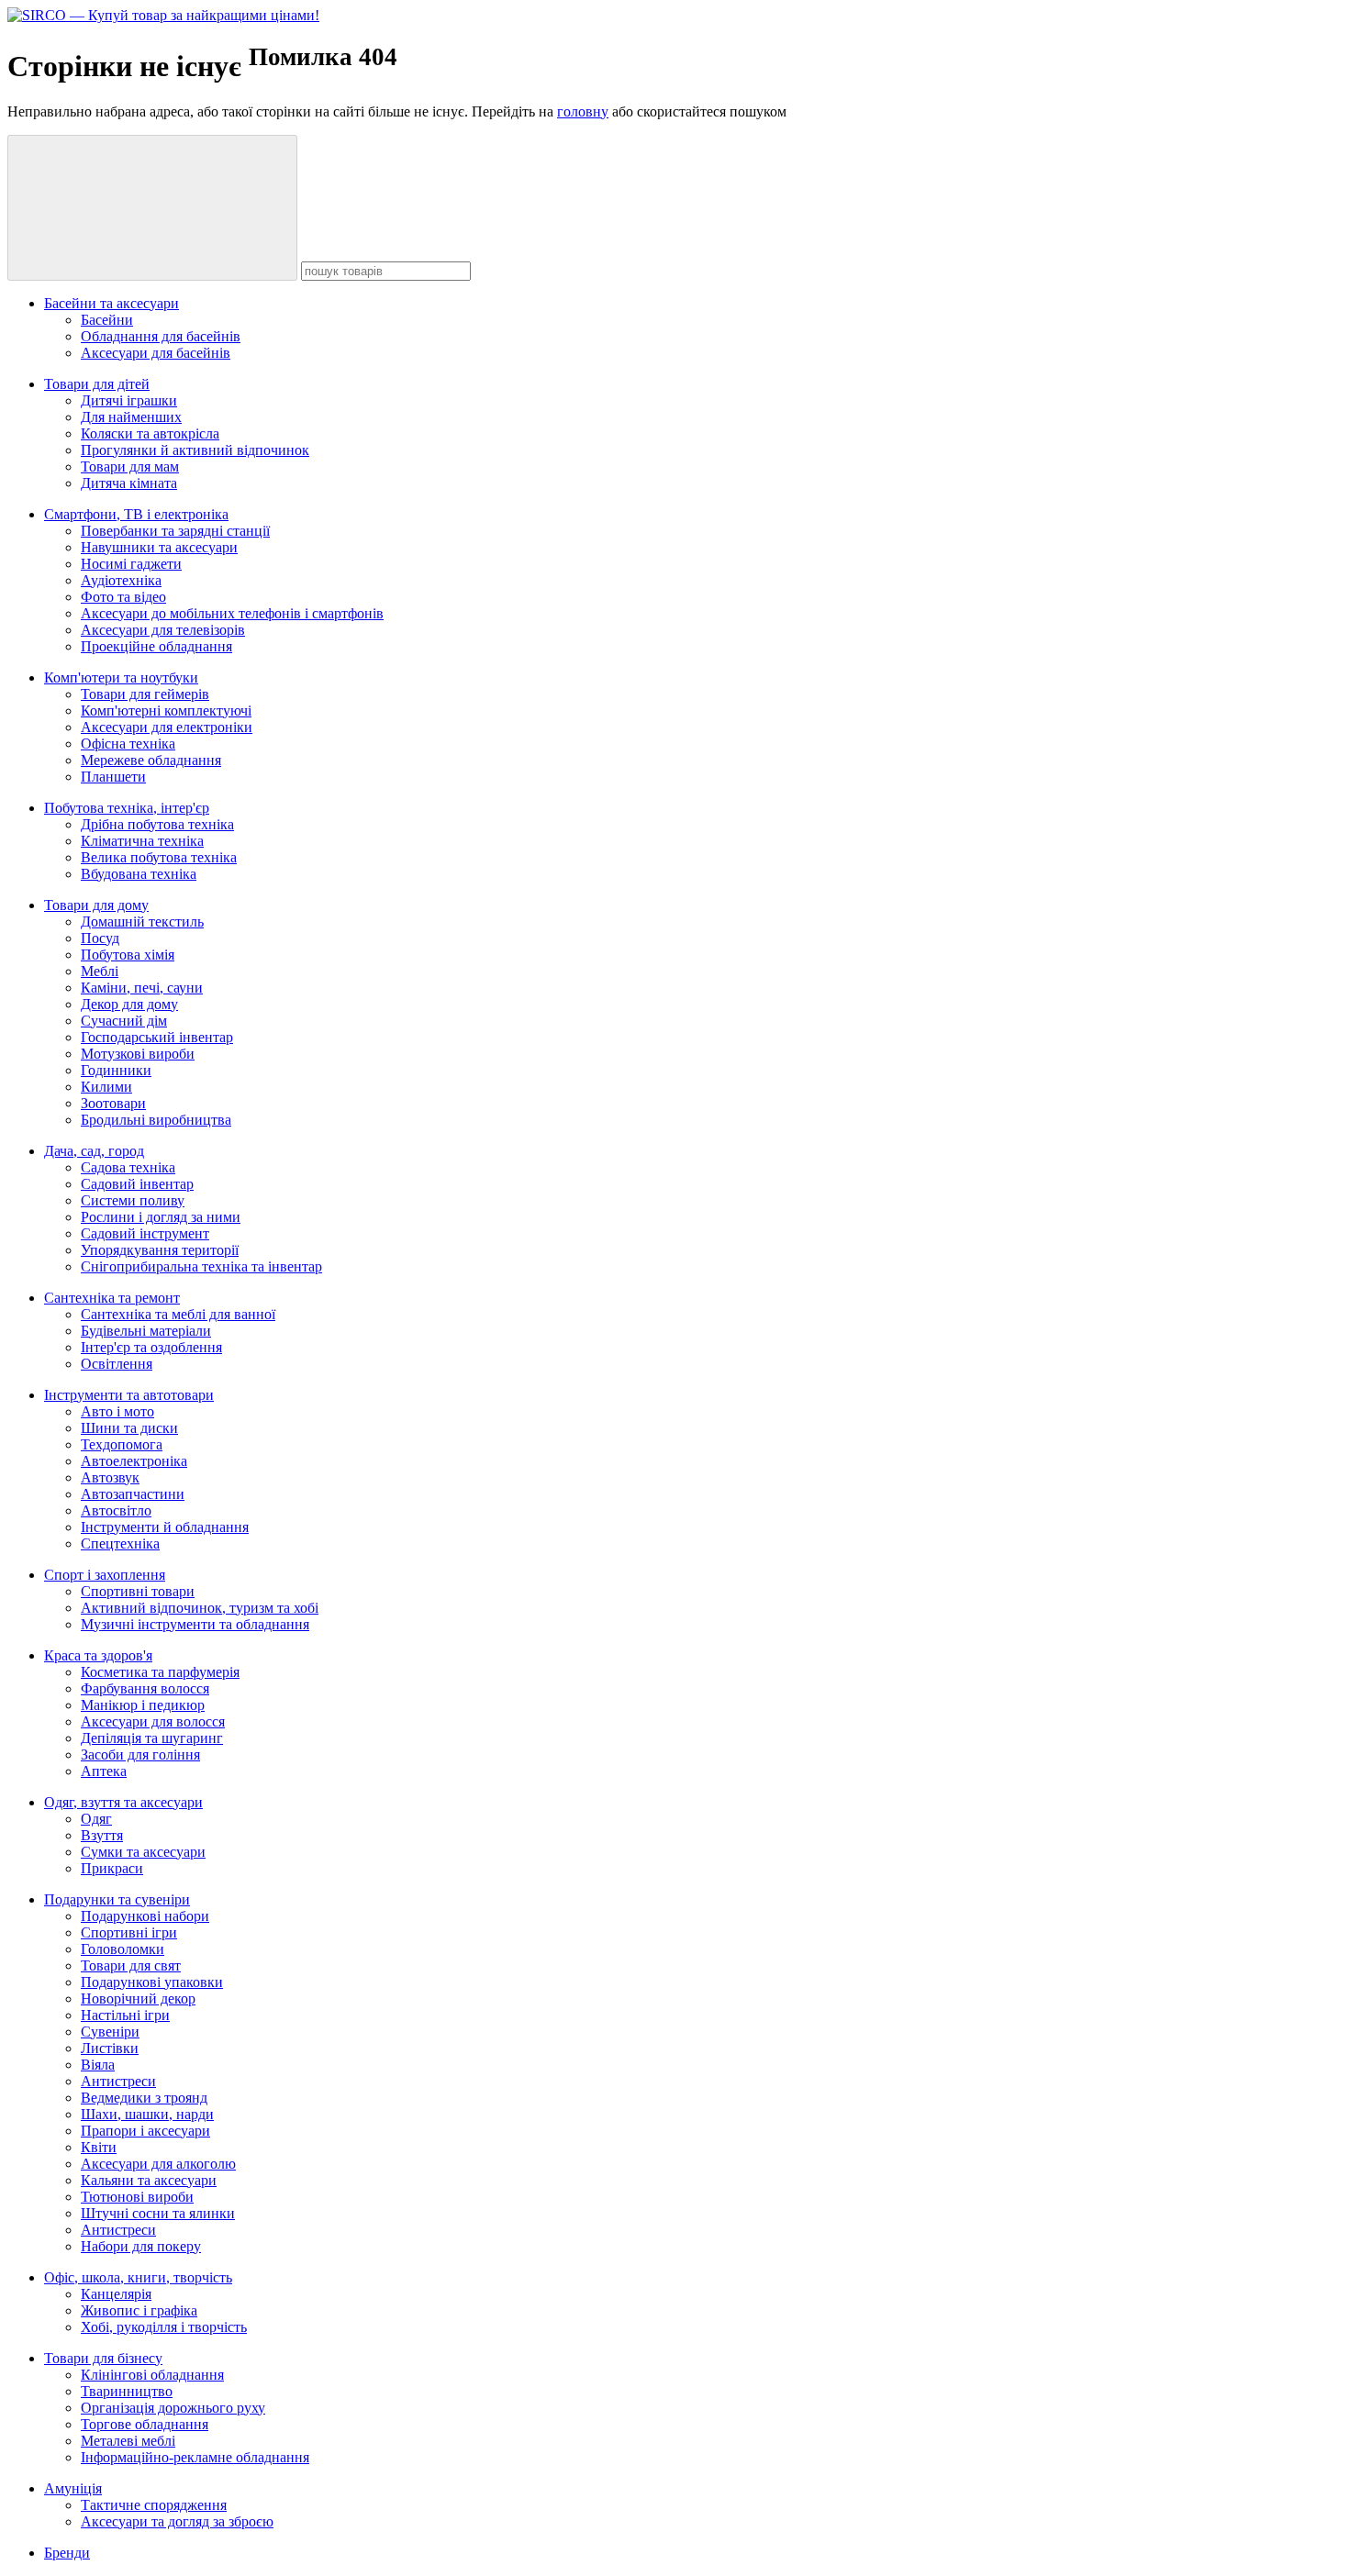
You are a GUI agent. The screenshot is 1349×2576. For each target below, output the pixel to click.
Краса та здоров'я (98, 1655)
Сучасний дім (124, 1021)
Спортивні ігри (129, 1932)
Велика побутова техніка (159, 857)
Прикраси (112, 1868)
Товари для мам (130, 466)
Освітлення (117, 1364)
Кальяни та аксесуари (149, 2180)
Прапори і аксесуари (145, 2131)
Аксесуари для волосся (153, 1721)
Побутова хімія (128, 955)
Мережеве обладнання (151, 760)
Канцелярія (116, 2294)
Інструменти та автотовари (129, 1395)
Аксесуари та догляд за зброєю (177, 2521)
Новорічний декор (138, 1999)
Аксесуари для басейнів (156, 353)
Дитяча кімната (129, 483)
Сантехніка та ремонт (112, 1298)
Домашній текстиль (142, 922)
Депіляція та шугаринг (152, 1738)
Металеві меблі (128, 2441)
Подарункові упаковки (152, 1982)
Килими (106, 1087)
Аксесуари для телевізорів (163, 630)
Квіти (99, 2147)
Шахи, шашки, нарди (147, 2114)
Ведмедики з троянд (144, 2098)
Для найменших (131, 417)
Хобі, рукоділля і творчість (164, 2327)
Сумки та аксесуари (143, 1852)
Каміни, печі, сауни (142, 988)
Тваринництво (127, 2391)
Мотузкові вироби (138, 1054)
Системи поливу (133, 1200)
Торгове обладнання (145, 2424)
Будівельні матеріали (146, 1331)
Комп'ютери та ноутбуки (121, 677)
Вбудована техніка (139, 874)
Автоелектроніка (134, 1461)
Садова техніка (128, 1167)
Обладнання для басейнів (161, 336)
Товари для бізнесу (103, 2358)
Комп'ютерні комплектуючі (166, 711)
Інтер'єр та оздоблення (151, 1347)
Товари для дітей (97, 384)
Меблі (100, 971)
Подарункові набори (145, 1916)
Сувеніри (110, 2032)
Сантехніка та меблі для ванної (178, 1314)
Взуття (102, 1835)
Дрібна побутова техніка (157, 824)
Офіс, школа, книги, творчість (138, 2277)
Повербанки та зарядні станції (175, 531)
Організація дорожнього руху (173, 2408)
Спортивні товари (138, 1591)
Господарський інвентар (157, 1037)
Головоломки (123, 1949)
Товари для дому (96, 905)
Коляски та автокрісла (150, 433)
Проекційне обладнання (156, 646)
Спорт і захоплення (105, 1575)
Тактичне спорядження (154, 2505)
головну (583, 111)
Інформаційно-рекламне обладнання (195, 2457)
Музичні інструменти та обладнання (195, 1624)
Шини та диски (129, 1428)
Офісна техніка (128, 744)
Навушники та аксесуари (159, 547)
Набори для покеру (141, 2246)
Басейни (107, 320)
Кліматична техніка (142, 841)
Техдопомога (122, 1444)
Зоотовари (113, 1103)
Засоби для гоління (140, 1754)
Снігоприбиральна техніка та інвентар (201, 1266)
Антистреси (118, 2081)
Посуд (100, 938)
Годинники (116, 1070)
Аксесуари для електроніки (167, 727)
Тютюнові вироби (137, 2197)
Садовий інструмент (145, 1233)
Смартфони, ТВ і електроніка (136, 514)
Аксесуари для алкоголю (158, 2164)
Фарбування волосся (145, 1688)
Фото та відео (123, 597)
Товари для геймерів (145, 694)
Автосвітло (116, 1510)
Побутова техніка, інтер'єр (127, 808)
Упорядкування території (160, 1250)
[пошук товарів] (152, 208)
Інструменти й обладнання (165, 1527)
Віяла (98, 2065)
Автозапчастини (133, 1494)
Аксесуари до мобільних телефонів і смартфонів (232, 613)
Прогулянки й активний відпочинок (195, 450)
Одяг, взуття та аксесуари (123, 1802)
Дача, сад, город (94, 1151)
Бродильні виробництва (156, 1120)
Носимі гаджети (131, 564)
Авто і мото (117, 1411)
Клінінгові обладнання (152, 2375)
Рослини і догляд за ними (161, 1217)
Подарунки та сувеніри (117, 1899)
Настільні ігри (125, 2015)
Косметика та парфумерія (160, 1672)
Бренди (67, 2553)
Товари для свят (131, 1965)
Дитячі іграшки (129, 400)
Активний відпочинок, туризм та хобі (200, 1608)
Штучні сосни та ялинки (158, 2213)
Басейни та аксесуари (111, 303)
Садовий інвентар (137, 1184)
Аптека (104, 1771)
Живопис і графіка (139, 2310)
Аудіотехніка (121, 580)
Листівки (110, 2048)
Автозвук (110, 1477)
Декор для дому (129, 1004)
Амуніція (73, 2488)
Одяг (96, 1819)
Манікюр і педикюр (143, 1705)
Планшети (113, 777)
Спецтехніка (120, 1543)
